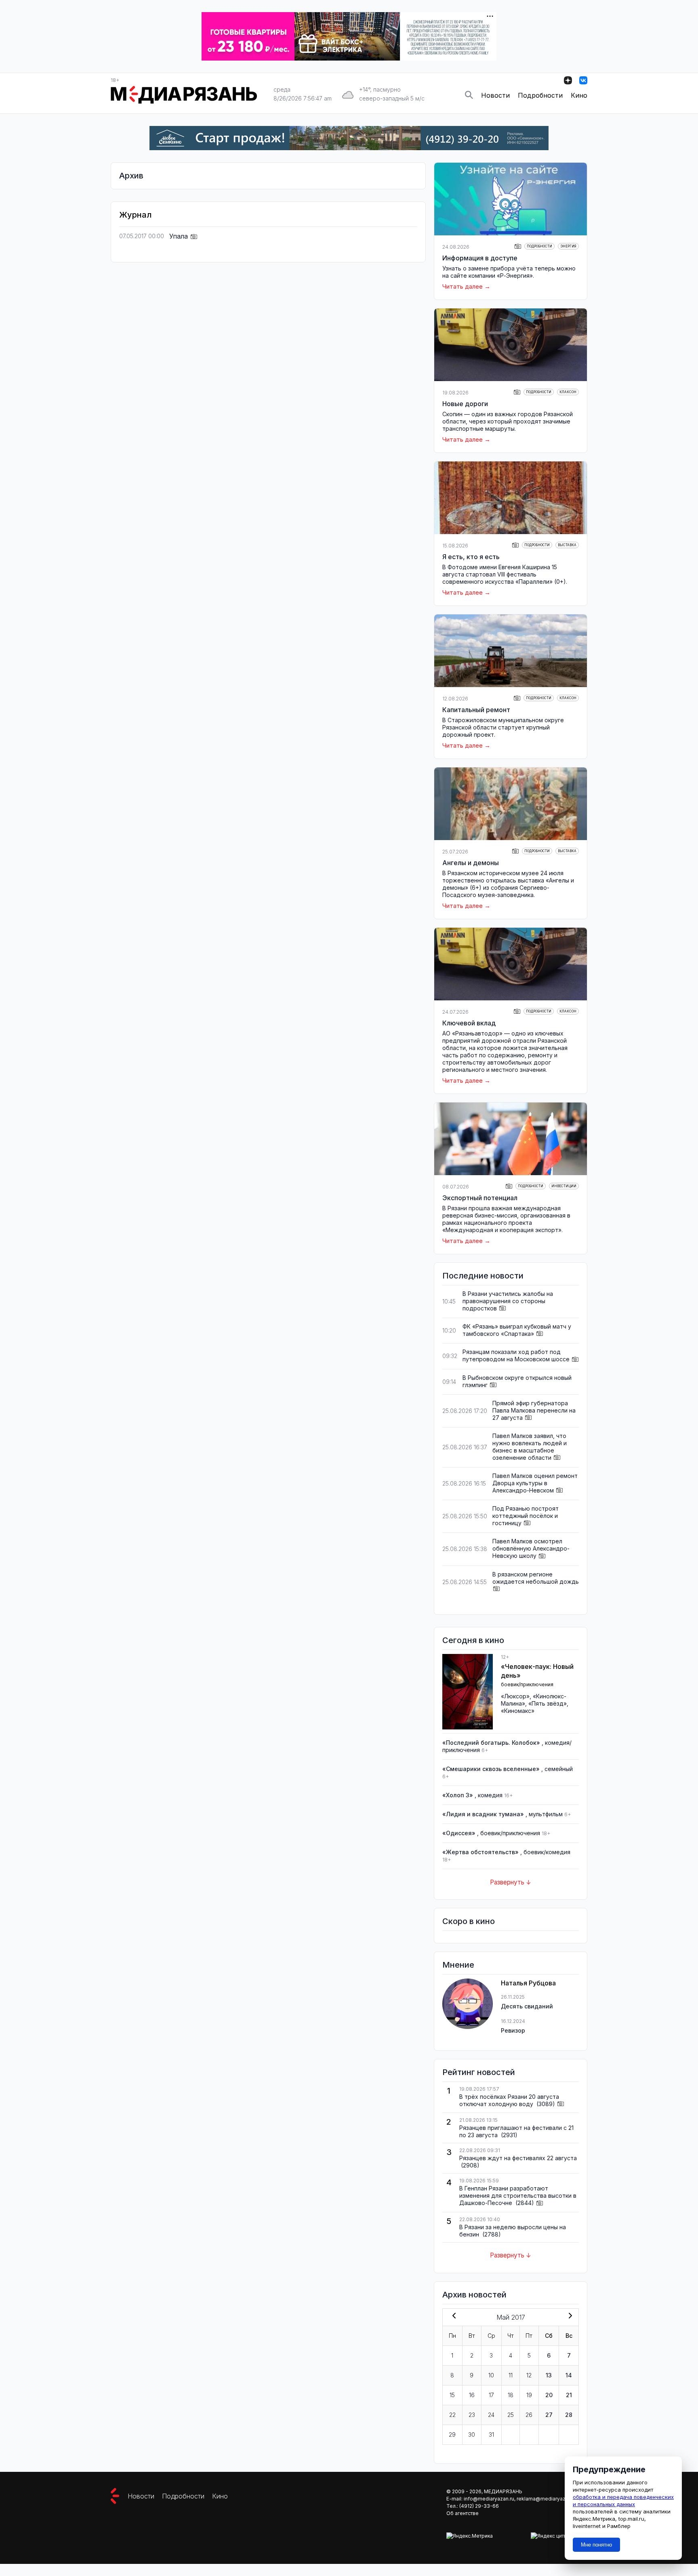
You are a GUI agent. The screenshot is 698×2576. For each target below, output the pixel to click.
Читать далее (463, 286)
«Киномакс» (518, 1711)
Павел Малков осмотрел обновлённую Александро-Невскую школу (531, 1548)
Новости (495, 95)
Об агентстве (463, 2513)
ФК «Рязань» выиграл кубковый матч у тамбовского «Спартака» (517, 1330)
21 (569, 2395)
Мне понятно (596, 2545)
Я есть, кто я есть (471, 557)
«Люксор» (515, 1696)
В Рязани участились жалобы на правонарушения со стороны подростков (508, 1301)
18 (511, 2395)
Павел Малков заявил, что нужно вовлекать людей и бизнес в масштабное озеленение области (530, 1447)
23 (472, 2415)
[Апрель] (452, 2316)
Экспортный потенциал (480, 1198)
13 (549, 2375)
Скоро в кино (469, 1921)
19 (529, 2395)
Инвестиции (564, 1186)
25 (511, 2415)
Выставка (567, 545)
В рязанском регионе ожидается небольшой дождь (536, 1578)
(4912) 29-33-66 (479, 2506)
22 (452, 2415)
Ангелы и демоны (471, 863)
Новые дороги (465, 404)
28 (569, 2415)
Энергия (568, 246)
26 (529, 2415)
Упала (180, 236)
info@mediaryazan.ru (489, 2499)
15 (452, 2395)
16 (472, 2395)
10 (491, 2375)
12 (529, 2375)
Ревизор (513, 2030)
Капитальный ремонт (476, 710)
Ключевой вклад (469, 1023)
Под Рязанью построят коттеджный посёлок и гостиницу (526, 1516)
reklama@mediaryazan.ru (547, 2499)
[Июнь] (569, 2316)
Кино (579, 95)
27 (549, 2415)
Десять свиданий (527, 2006)
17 (491, 2395)
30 (472, 2435)
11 (511, 2375)
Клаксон (568, 392)
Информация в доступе (480, 258)
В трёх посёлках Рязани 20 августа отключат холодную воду (509, 2100)
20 (549, 2395)
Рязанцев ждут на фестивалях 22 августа (518, 2158)
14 (569, 2375)
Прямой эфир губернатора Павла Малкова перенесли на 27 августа (534, 1410)
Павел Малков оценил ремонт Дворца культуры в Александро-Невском (535, 1483)
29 (452, 2435)
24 (491, 2415)
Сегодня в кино (473, 1640)
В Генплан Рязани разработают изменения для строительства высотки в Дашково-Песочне (518, 2196)
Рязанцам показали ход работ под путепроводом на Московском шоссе (516, 1355)
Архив (131, 176)
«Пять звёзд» (548, 1703)
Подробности (540, 95)
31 (491, 2435)
